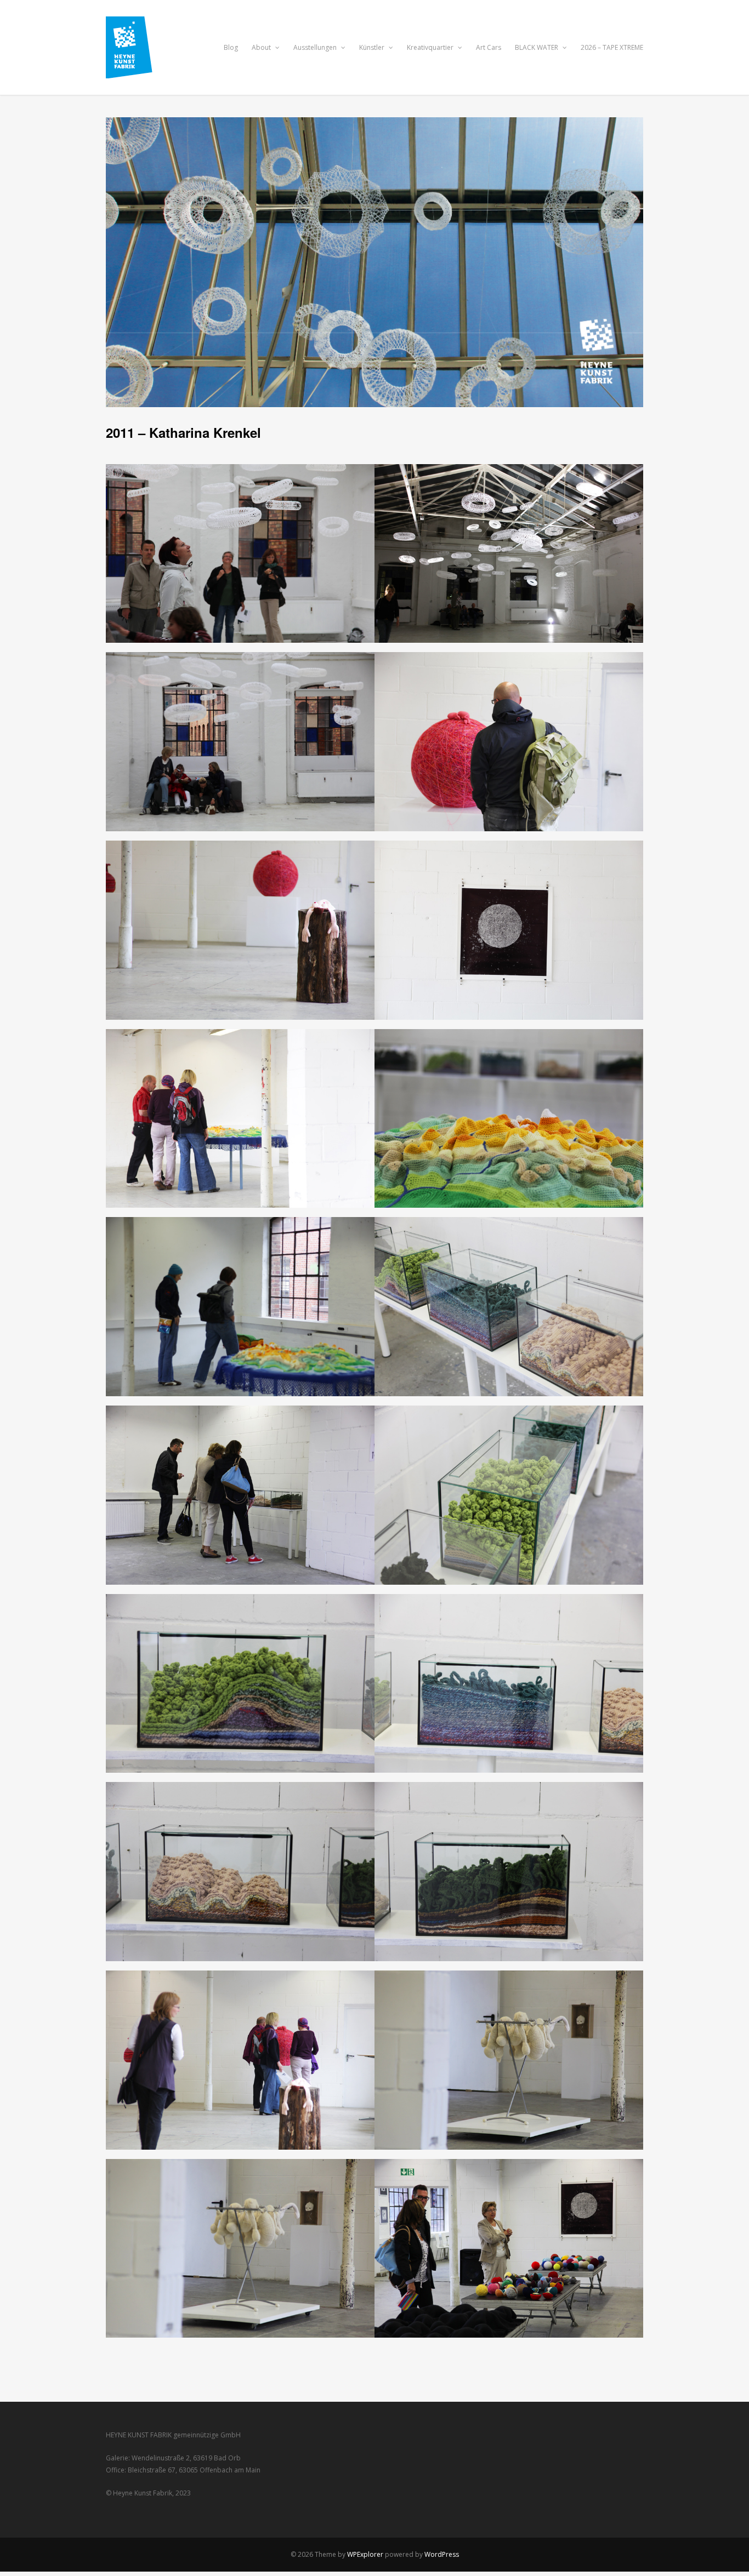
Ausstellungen (316, 47)
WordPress (442, 2554)
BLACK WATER (537, 47)
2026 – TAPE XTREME (612, 47)
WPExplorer (365, 2554)
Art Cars (489, 47)
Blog (231, 47)
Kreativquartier (431, 47)
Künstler (373, 47)
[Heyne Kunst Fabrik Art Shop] (137, 72)
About (262, 47)
